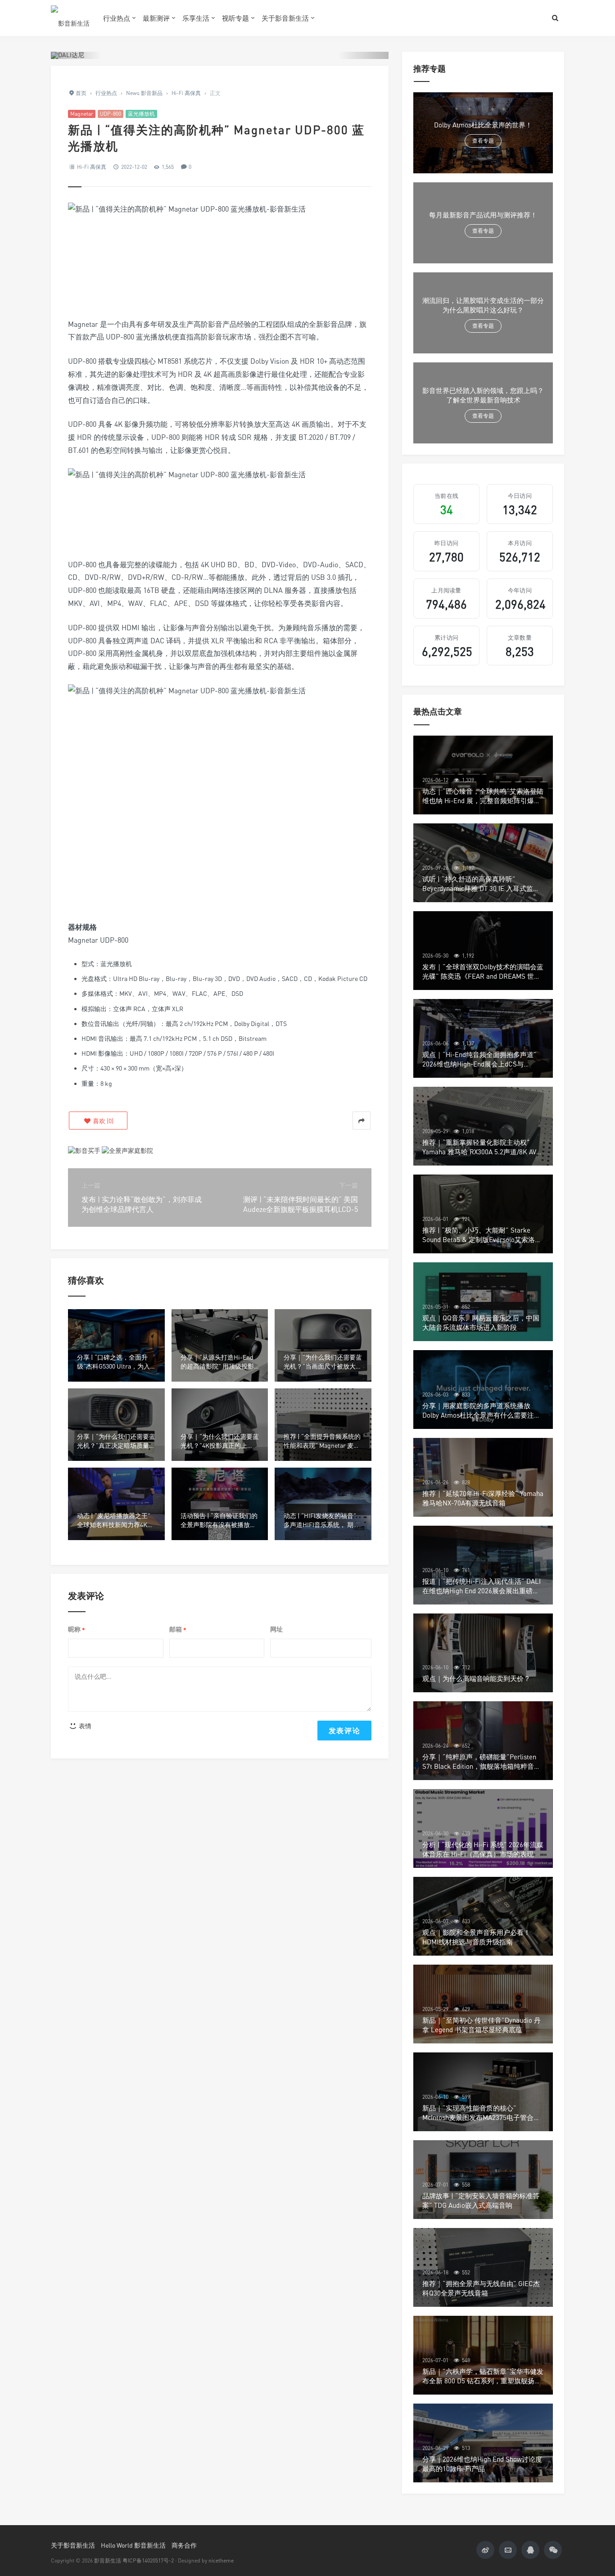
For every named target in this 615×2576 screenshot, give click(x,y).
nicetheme (221, 2560)
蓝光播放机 (141, 114)
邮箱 (178, 1629)
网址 (276, 1629)
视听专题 (235, 18)
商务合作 (184, 2545)
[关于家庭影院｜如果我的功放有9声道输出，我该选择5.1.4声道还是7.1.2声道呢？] (127, 1150)
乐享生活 (196, 18)
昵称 (77, 1629)
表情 (84, 1726)
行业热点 (117, 18)
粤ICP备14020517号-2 (148, 2560)
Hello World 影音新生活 (133, 2545)
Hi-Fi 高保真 (92, 167)
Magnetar (82, 114)
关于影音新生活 (285, 18)
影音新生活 (108, 2560)
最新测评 (156, 18)
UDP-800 (111, 114)
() (102, 1121)
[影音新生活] (70, 18)
